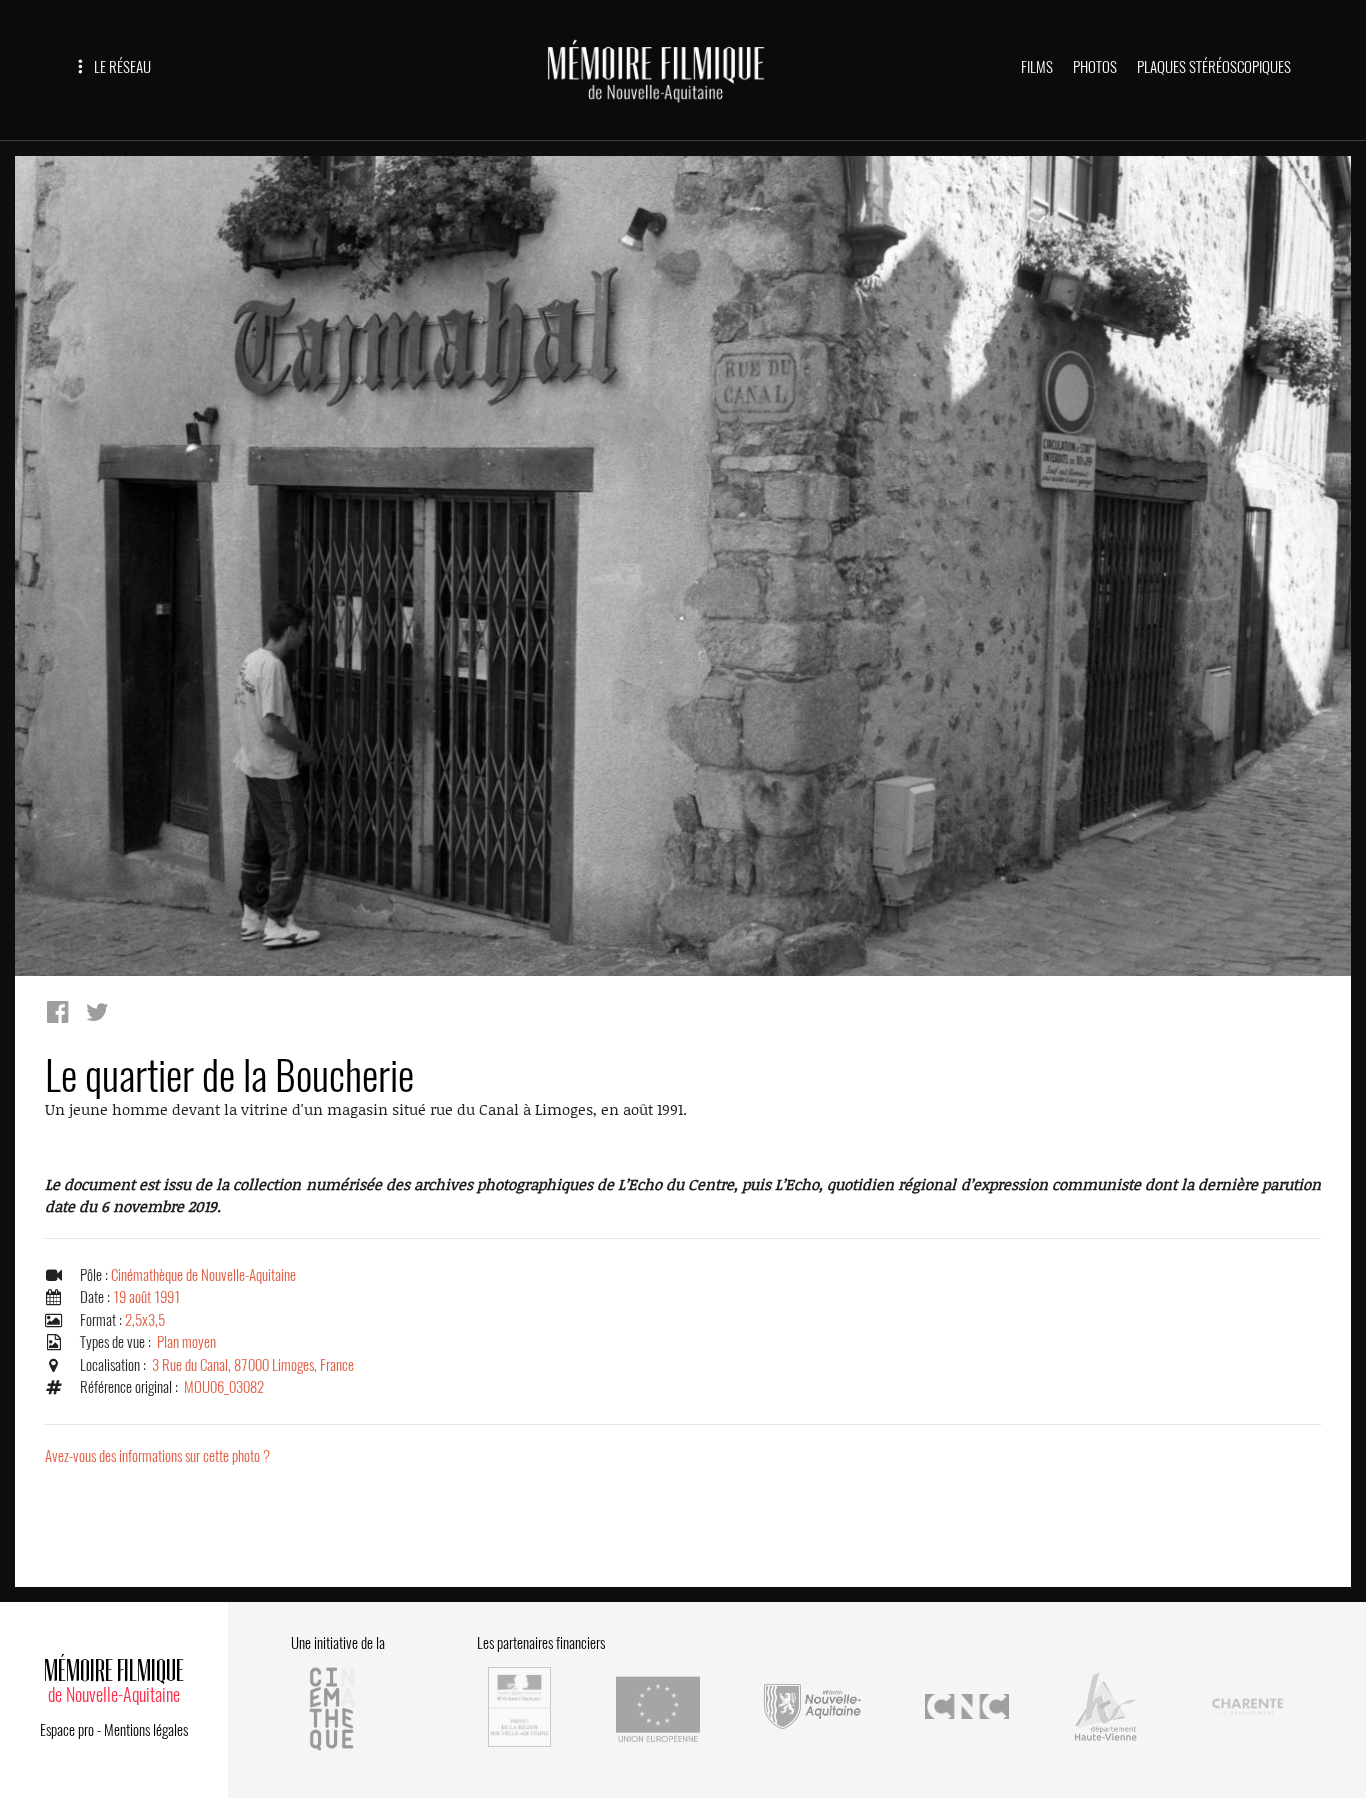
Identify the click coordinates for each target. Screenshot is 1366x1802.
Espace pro (67, 1730)
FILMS (1037, 67)
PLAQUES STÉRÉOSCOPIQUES (1214, 67)
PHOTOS (1095, 67)
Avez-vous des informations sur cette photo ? (157, 1456)
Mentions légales (146, 1730)
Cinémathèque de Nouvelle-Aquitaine (203, 1275)
